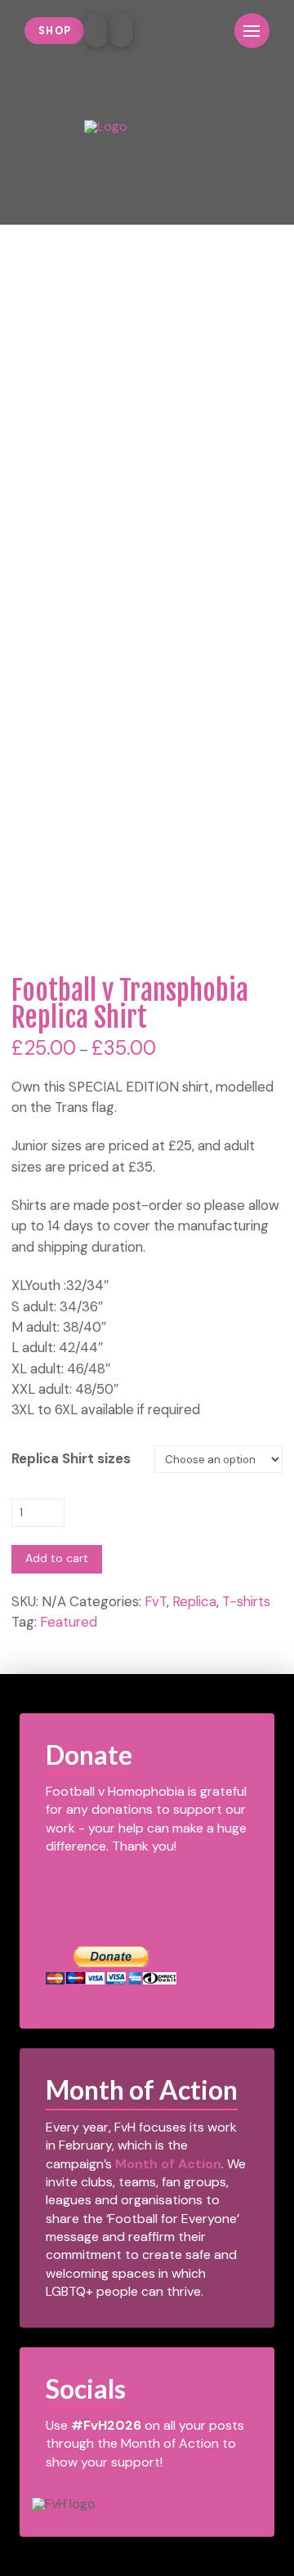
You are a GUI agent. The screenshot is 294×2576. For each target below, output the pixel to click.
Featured (69, 1622)
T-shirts (246, 1601)
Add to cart (57, 1558)
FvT (156, 1601)
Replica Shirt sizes (71, 1458)
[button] (209, 31)
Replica (194, 1601)
